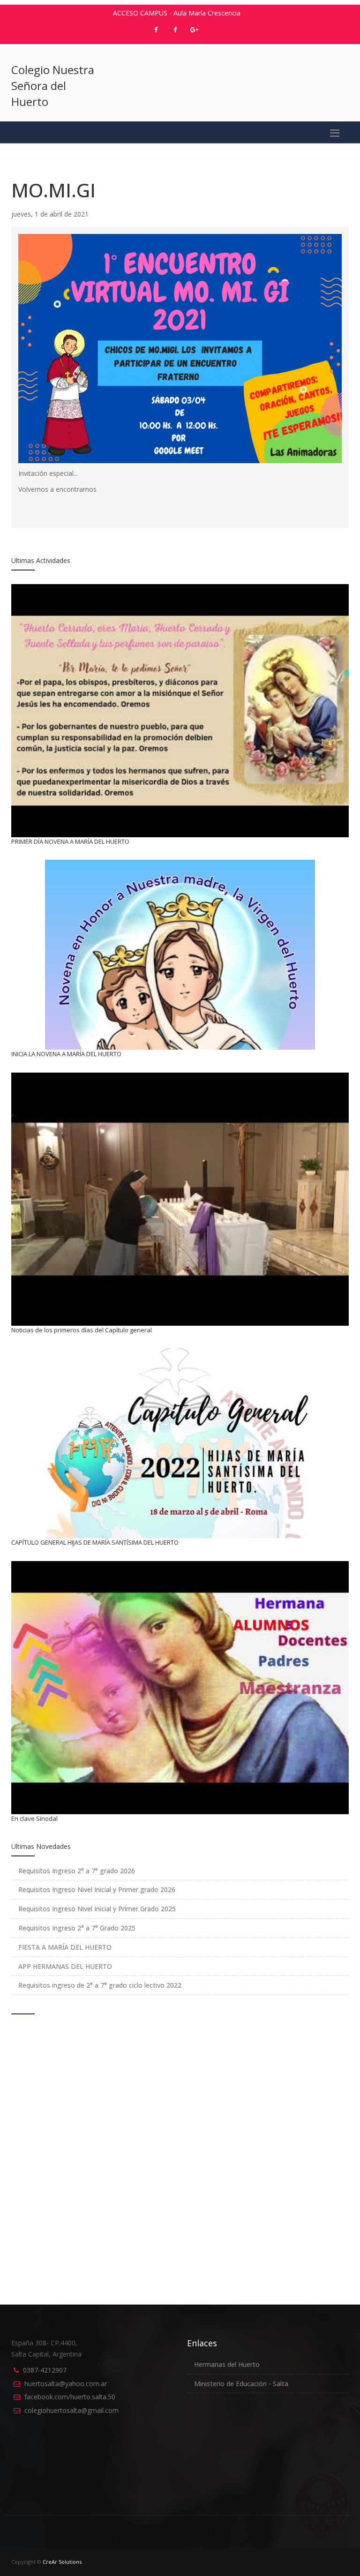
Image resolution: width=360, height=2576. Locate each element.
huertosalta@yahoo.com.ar (66, 2384)
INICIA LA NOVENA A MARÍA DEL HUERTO (66, 1054)
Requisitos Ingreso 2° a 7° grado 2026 (77, 1871)
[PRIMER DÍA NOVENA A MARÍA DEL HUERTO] (180, 708)
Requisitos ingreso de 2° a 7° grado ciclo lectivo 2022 (100, 1985)
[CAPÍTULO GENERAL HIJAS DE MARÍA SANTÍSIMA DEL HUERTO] (180, 1443)
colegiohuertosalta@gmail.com (71, 2410)
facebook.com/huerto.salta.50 (70, 2397)
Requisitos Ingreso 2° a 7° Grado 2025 (77, 1928)
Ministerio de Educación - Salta (241, 2384)
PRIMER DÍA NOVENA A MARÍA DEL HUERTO (70, 841)
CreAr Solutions (62, 2562)
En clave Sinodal (34, 1818)
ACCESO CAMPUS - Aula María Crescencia (177, 13)
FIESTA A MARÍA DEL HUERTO (65, 1947)
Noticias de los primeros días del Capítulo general (82, 1330)
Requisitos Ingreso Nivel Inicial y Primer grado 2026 (97, 1889)
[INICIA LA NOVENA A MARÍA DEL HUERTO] (180, 954)
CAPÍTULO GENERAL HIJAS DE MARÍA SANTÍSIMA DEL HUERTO (95, 1542)
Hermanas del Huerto (227, 2364)
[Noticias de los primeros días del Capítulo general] (180, 1197)
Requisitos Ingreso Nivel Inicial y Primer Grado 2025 (97, 1909)
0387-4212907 (45, 2370)
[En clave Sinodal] (180, 1685)
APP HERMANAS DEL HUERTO (65, 1966)
